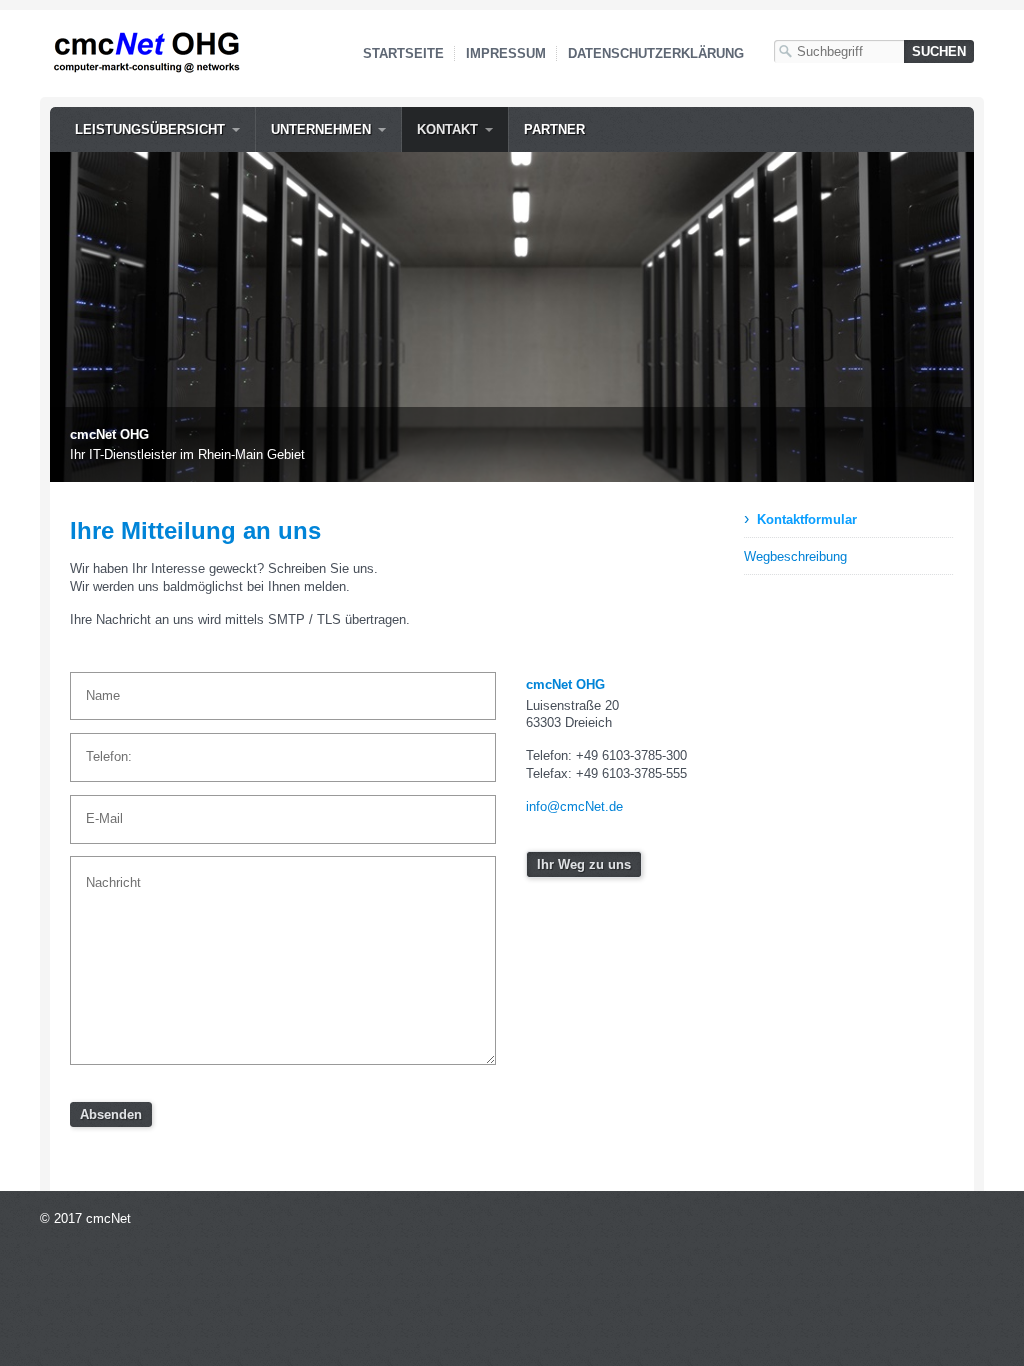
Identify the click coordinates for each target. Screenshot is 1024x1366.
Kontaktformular (807, 519)
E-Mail (99, 810)
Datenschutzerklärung (656, 53)
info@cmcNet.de (574, 806)
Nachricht (106, 871)
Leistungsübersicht (150, 129)
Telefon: (103, 748)
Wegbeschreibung (795, 556)
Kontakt (447, 129)
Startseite (403, 53)
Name (98, 687)
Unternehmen (321, 129)
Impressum (506, 53)
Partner (554, 129)
